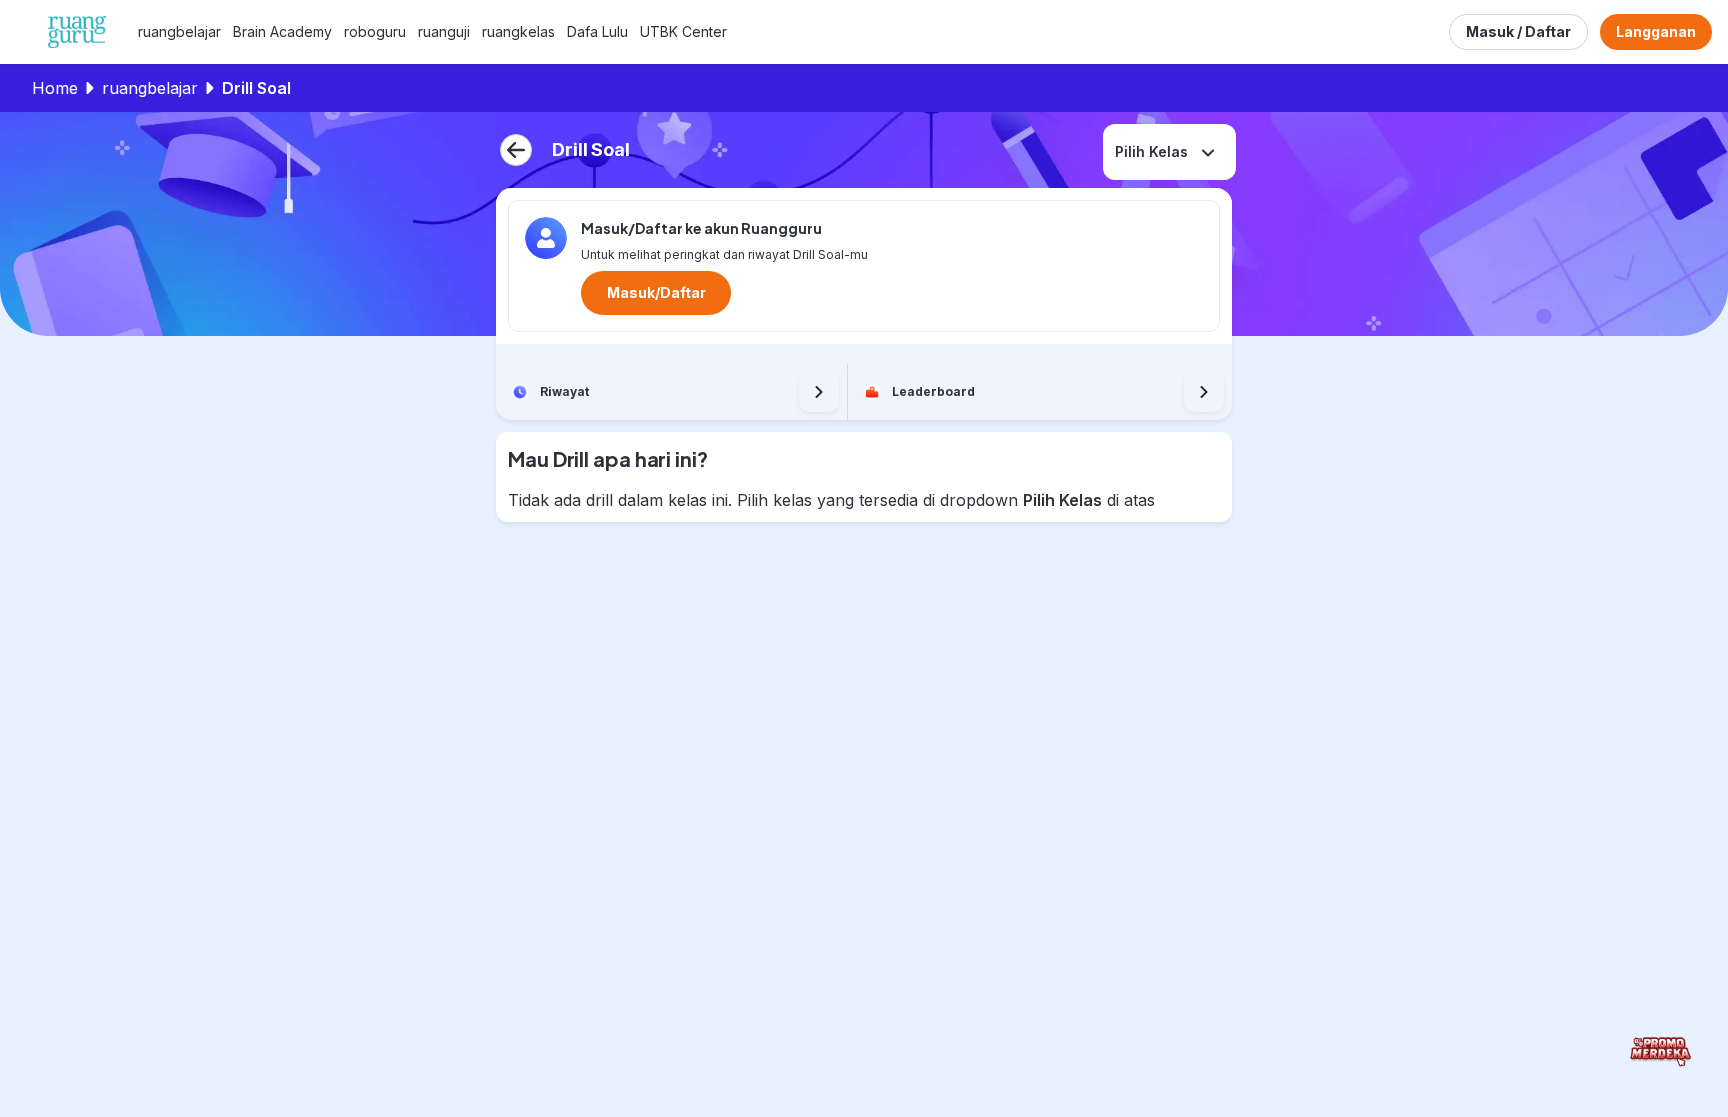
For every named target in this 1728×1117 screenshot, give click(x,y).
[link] (179, 32)
